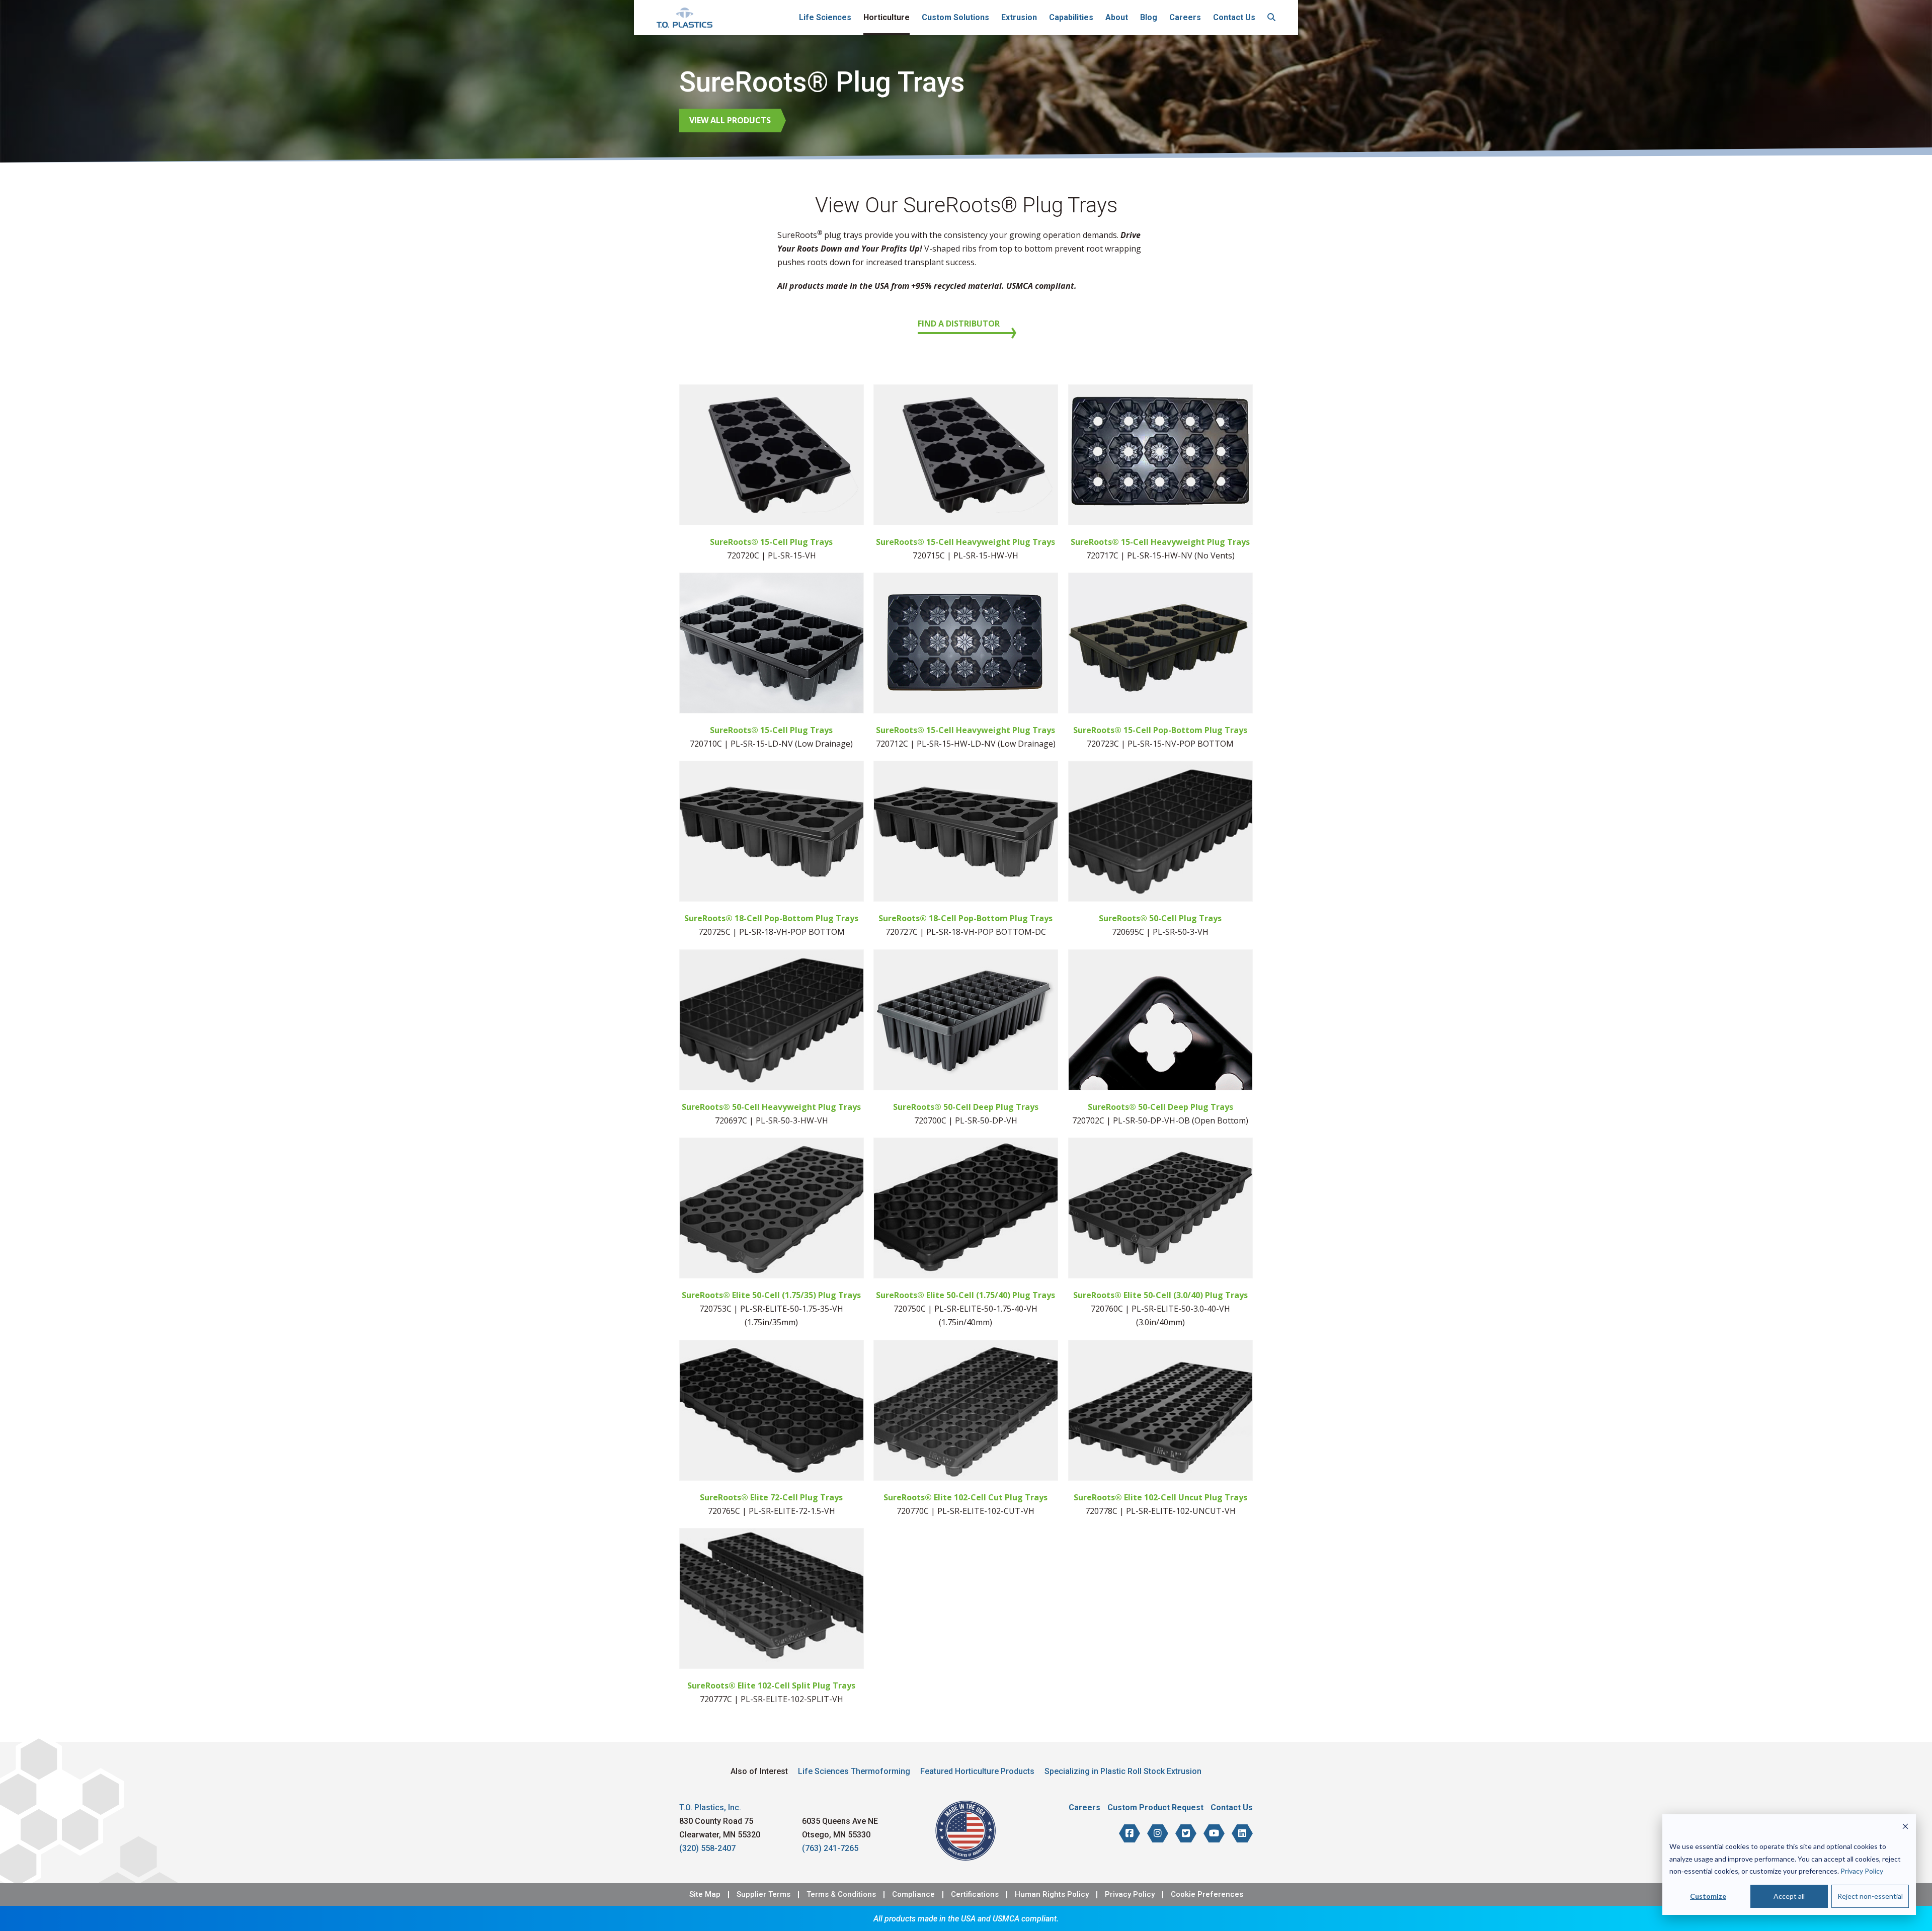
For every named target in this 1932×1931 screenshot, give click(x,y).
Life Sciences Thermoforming (854, 1771)
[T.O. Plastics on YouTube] (1214, 1833)
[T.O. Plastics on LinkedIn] (1242, 1833)
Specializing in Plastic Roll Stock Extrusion (1123, 1771)
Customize (1708, 1896)
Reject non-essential (1870, 1896)
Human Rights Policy (1052, 1895)
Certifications (975, 1895)
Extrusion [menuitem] (1019, 17)
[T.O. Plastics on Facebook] (1130, 1833)
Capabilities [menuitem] (1071, 17)
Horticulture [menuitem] (887, 17)
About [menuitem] (1117, 17)
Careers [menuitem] (1185, 17)
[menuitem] (1271, 18)
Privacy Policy (1862, 1871)
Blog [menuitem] (1149, 17)
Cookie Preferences (1207, 1895)
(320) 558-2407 (707, 1848)
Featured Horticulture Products (977, 1771)
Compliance (913, 1895)
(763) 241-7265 (830, 1848)
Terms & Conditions (841, 1895)
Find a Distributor (959, 324)
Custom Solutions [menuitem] (955, 17)
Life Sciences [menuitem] (825, 17)
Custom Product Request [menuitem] (1155, 1807)
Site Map (705, 1895)
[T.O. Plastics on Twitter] (1186, 1833)
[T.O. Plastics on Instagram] (1158, 1833)
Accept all (1789, 1896)
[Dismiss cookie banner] (1905, 1828)
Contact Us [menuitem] (1234, 17)
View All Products (730, 120)
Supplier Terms (763, 1895)
